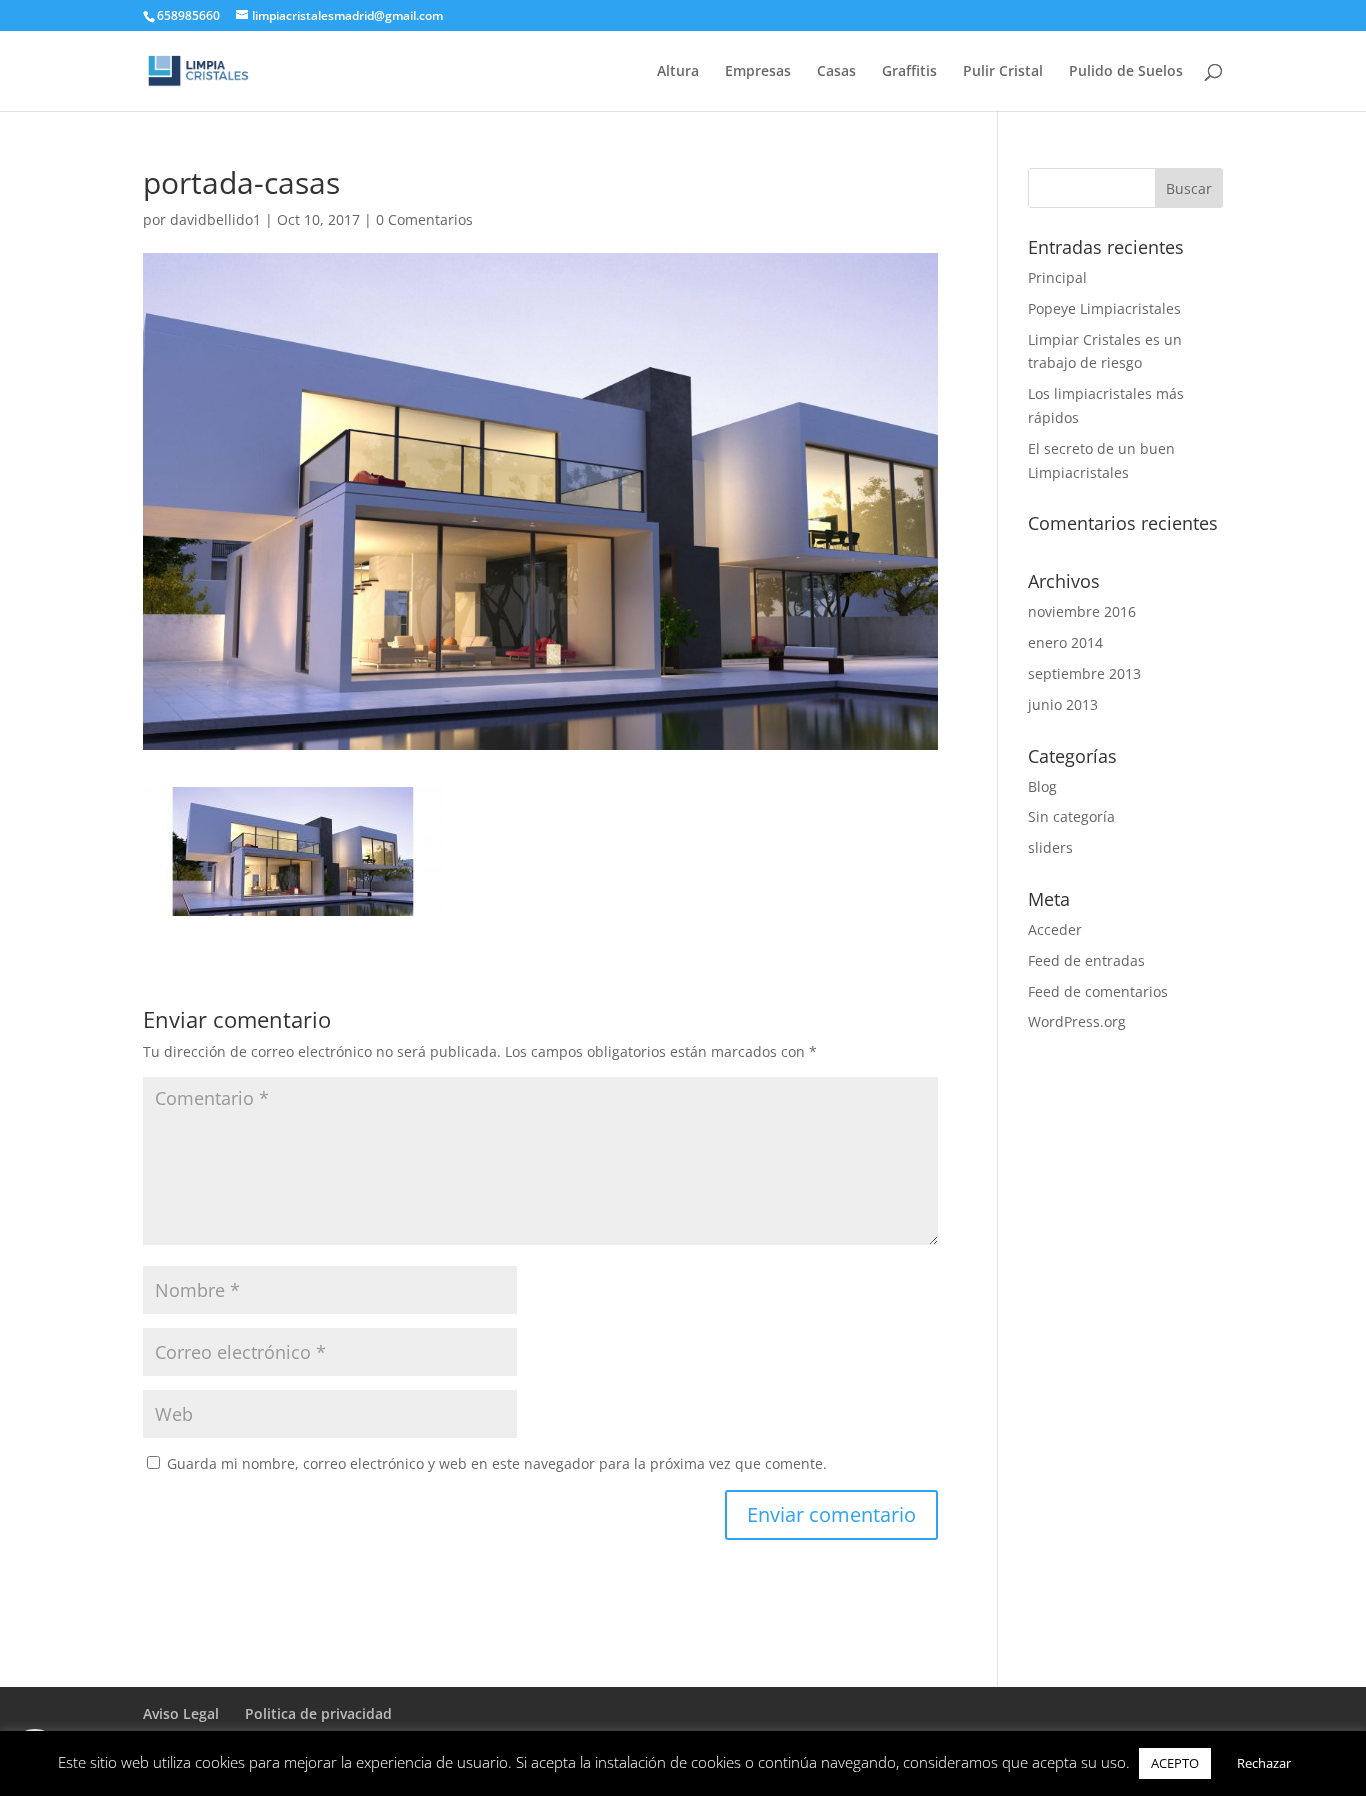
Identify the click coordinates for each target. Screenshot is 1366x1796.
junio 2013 (1063, 704)
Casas (836, 72)
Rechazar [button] (1264, 1763)
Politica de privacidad (318, 1713)
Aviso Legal (181, 1713)
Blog (1042, 786)
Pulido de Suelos (1126, 72)
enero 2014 (1065, 642)
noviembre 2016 (1082, 611)
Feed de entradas (1086, 960)
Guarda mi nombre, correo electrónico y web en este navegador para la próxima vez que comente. (497, 1463)
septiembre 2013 (1084, 673)
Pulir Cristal (1003, 72)
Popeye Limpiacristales (1104, 308)
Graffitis (909, 72)
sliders (1050, 847)
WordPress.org (1077, 1021)
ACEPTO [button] (1175, 1763)
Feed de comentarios (1098, 991)
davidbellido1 (215, 219)
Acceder (1055, 929)
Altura (678, 72)
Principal (1057, 277)
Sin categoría (1071, 816)
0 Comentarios (424, 219)
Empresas (758, 72)
